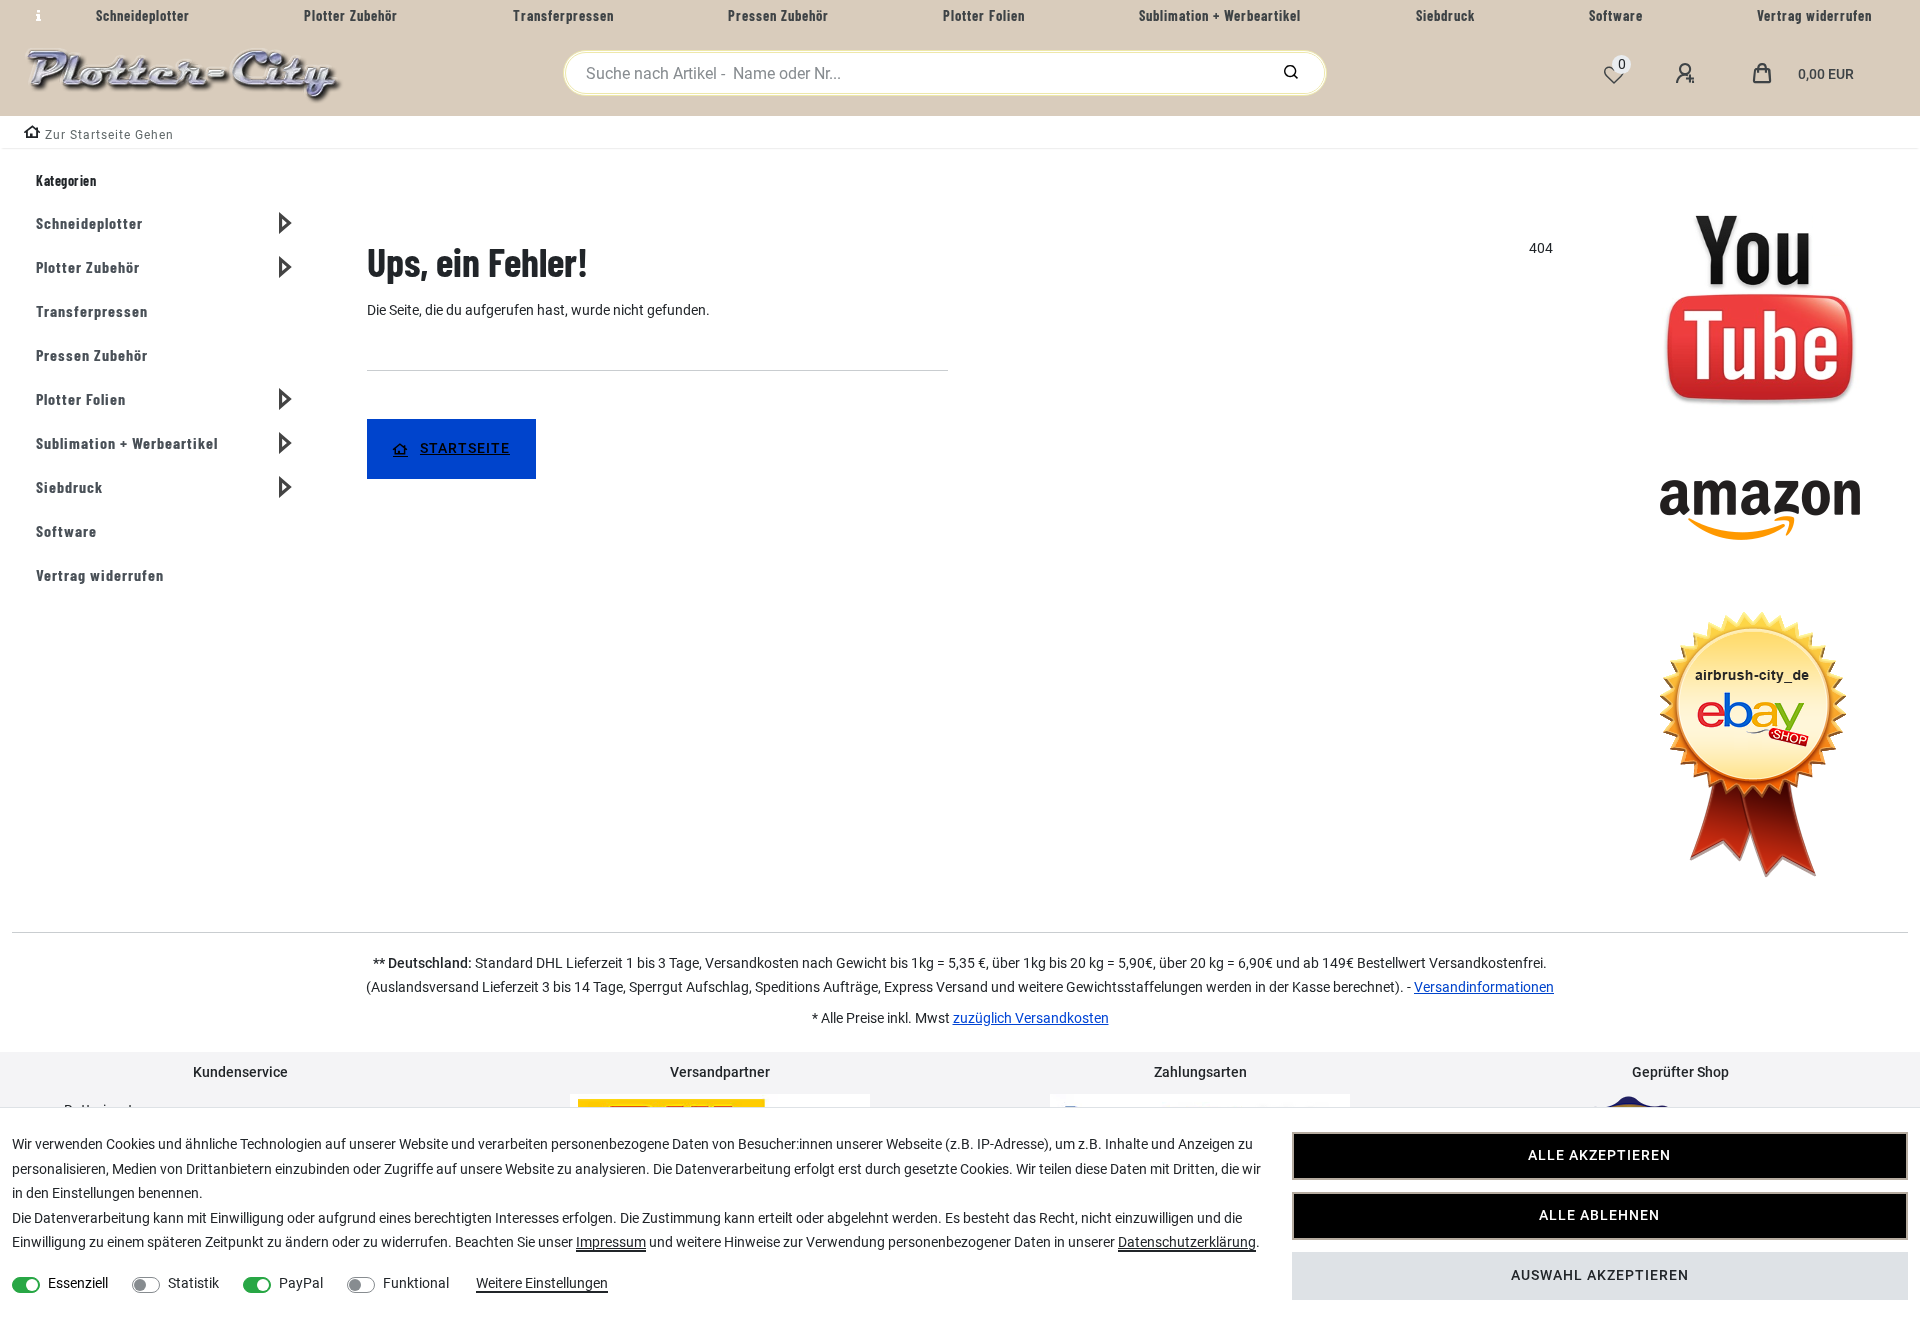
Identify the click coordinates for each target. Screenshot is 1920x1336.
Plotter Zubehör (88, 266)
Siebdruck (69, 486)
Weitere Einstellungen (542, 1283)
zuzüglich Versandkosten (1031, 1018)
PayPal (301, 1283)
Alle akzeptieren (1599, 1155)
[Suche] (1291, 73)
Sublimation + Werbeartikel (127, 442)
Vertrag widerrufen (100, 574)
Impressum (611, 1242)
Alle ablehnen (1599, 1215)
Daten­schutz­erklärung (1187, 1242)
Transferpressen (92, 310)
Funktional (416, 1283)
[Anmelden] (1688, 74)
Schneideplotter (89, 222)
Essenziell (78, 1283)
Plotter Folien (81, 398)
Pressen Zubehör (92, 354)
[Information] (36, 16)
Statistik (193, 1283)
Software (66, 530)
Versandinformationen (1484, 987)
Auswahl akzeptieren (1600, 1275)
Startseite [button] (465, 448)
